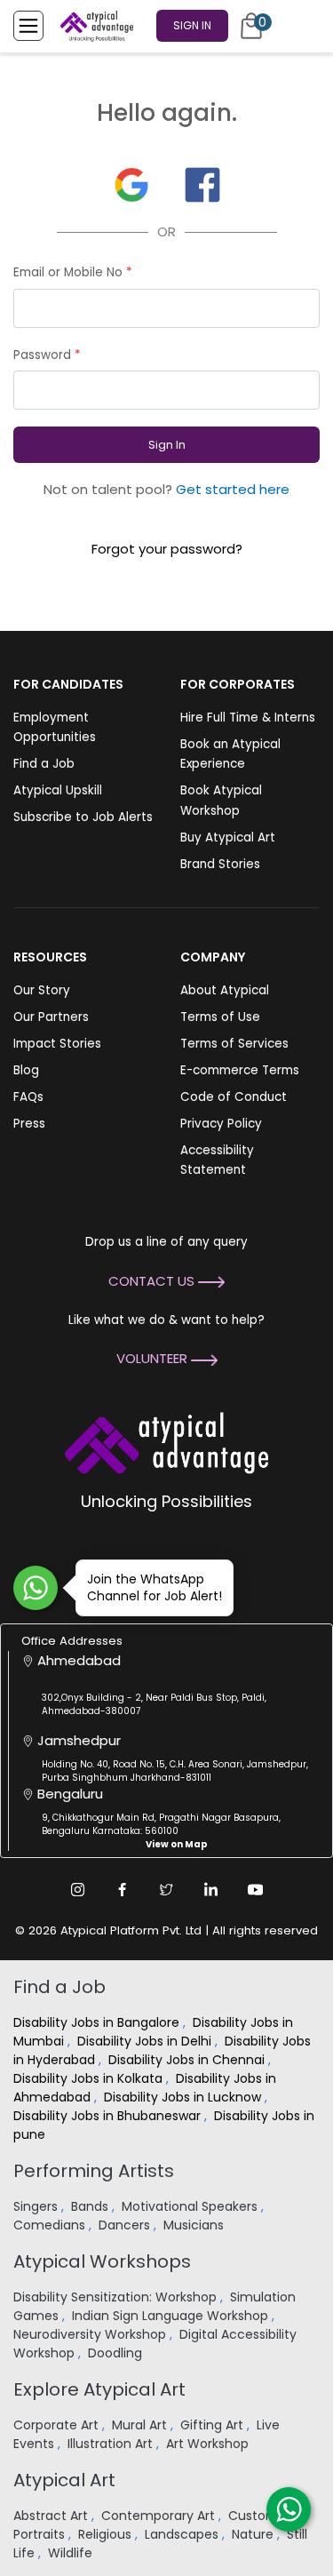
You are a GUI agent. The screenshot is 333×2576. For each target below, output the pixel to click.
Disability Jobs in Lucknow (184, 2097)
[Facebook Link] (123, 1889)
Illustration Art (112, 2444)
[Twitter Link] (167, 1889)
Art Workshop (209, 2444)
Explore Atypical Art (99, 2389)
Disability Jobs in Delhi (146, 2041)
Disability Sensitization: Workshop (117, 2297)
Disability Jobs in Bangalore (98, 2022)
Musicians (195, 2225)
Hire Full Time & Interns (248, 718)
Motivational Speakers (191, 2206)
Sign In (192, 25)
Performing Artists (94, 2171)
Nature (254, 2534)
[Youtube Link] (256, 1889)
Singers (37, 2206)
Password (47, 355)
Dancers (126, 2225)
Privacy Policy (221, 1124)
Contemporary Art (160, 2516)
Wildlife (72, 2553)
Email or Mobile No (73, 272)
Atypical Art (64, 2480)
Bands (91, 2206)
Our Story (42, 990)
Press (29, 1124)
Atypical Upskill (58, 790)
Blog (26, 1070)
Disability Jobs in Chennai (188, 2060)
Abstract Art (52, 2516)
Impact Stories (57, 1044)
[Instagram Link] (78, 1889)
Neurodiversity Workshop (91, 2334)
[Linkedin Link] (211, 1889)
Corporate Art (58, 2425)
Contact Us (153, 1281)
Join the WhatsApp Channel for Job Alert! (155, 1587)
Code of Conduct (234, 1097)
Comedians (51, 2225)
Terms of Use (220, 1017)
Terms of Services (234, 1044)
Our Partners (51, 1017)
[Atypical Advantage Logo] (166, 1441)
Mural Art (141, 2425)
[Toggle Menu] (28, 26)
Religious (107, 2534)
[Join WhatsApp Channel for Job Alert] (36, 1588)
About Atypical (225, 990)
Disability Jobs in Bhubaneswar (109, 2116)
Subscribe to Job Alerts (83, 817)
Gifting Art (214, 2425)
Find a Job (44, 764)
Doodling (117, 2353)
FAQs (28, 1097)
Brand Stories (220, 864)
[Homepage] (93, 26)
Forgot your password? (167, 549)
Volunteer (154, 1358)
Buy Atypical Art (228, 837)
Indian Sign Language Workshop (172, 2316)
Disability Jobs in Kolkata (90, 2078)
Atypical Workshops (102, 2261)
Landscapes (183, 2534)
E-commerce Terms (240, 1070)
